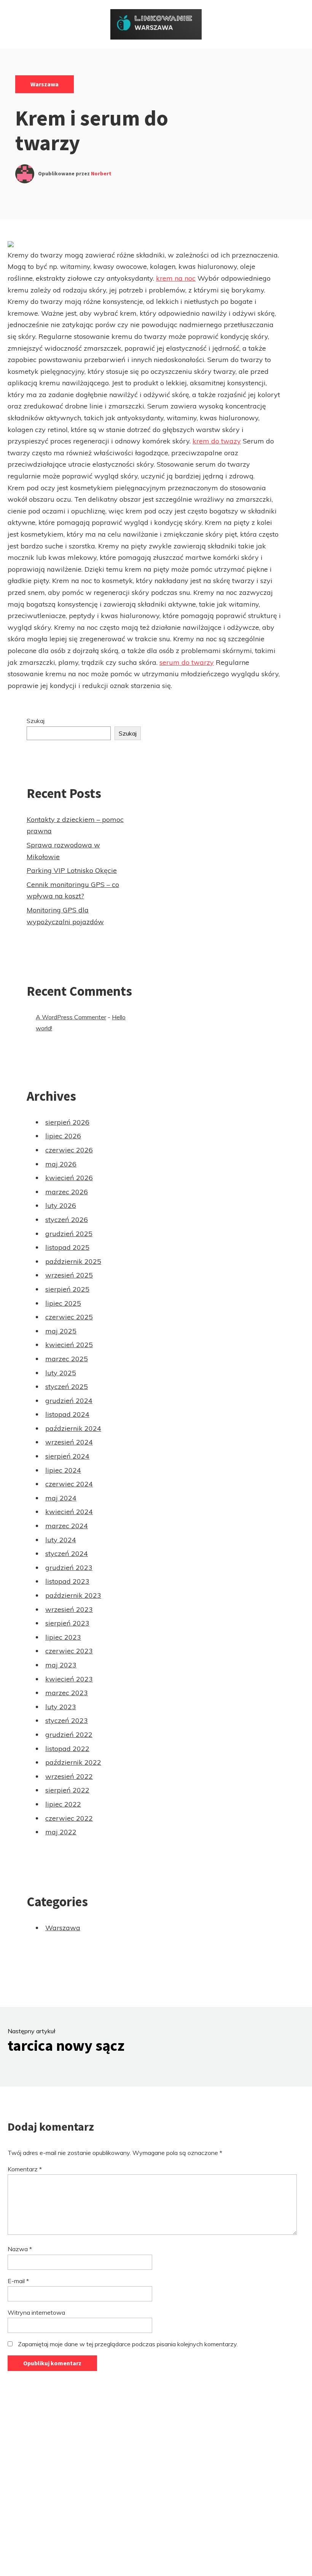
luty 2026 (61, 1205)
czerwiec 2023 (69, 1651)
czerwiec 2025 (69, 1317)
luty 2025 (61, 1373)
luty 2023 (61, 1707)
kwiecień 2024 (69, 1512)
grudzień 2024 (69, 1401)
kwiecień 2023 (69, 1679)
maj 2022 (61, 1832)
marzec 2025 (67, 1359)
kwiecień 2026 (69, 1178)
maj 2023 (61, 1665)
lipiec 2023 (63, 1637)
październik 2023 (73, 1595)
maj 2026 (61, 1164)
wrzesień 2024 (69, 1442)
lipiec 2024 (63, 1470)
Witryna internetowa (36, 2312)
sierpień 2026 (67, 1122)
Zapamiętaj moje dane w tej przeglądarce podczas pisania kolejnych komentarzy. (128, 2344)
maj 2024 (61, 1498)
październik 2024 (73, 1428)
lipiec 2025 (63, 1303)
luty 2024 (61, 1540)
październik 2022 (73, 1762)
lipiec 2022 (63, 1804)
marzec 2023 (67, 1693)
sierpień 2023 (67, 1623)
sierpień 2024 (67, 1456)
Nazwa (20, 2249)
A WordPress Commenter (71, 1017)
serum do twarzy (187, 662)
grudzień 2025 (69, 1234)
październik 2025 (73, 1261)
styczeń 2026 (67, 1220)
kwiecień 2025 (69, 1345)
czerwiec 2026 (69, 1150)
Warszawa (45, 84)
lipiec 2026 (63, 1136)
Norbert (101, 173)
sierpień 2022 (67, 1790)
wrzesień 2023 (69, 1609)
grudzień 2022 (69, 1735)
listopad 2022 (67, 1749)
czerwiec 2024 (69, 1484)
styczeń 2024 (67, 1553)
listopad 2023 (67, 1581)
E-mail (18, 2281)
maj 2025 (61, 1331)
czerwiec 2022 (69, 1818)
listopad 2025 (67, 1247)
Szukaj (36, 721)
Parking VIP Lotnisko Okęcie (72, 870)
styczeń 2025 (67, 1387)
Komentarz (25, 2169)
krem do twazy (217, 441)
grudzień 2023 (69, 1568)
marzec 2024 (67, 1526)
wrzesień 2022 (69, 1776)
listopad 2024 (67, 1414)
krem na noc (176, 278)
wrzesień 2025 (69, 1275)
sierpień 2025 (67, 1289)
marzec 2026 (67, 1192)
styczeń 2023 (67, 1720)
